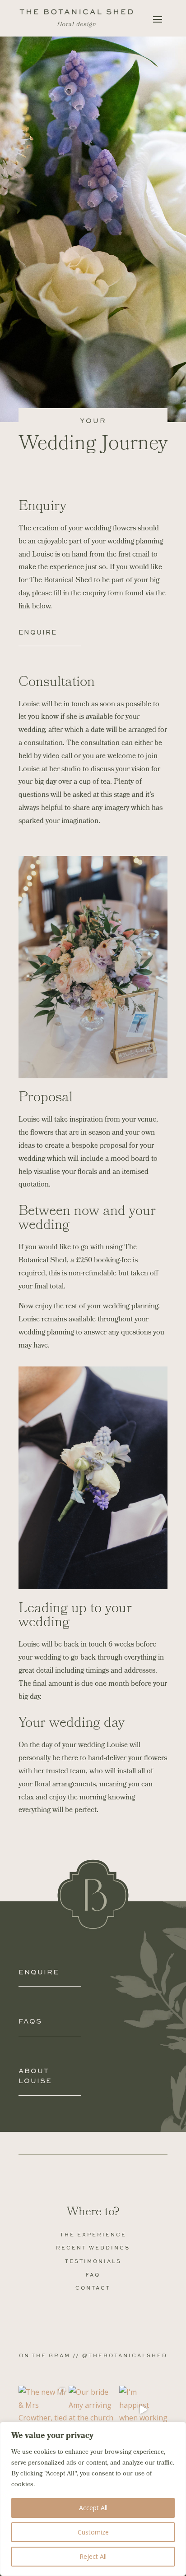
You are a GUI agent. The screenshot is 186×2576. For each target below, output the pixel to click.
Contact (93, 2288)
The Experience (93, 2234)
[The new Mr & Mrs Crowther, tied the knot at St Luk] (43, 2410)
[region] (93, 2499)
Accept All (93, 2508)
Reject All (93, 2556)
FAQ (93, 2275)
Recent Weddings (93, 2247)
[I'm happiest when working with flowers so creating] (143, 2410)
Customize (93, 2532)
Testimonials (93, 2261)
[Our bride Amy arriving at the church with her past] (93, 2410)
